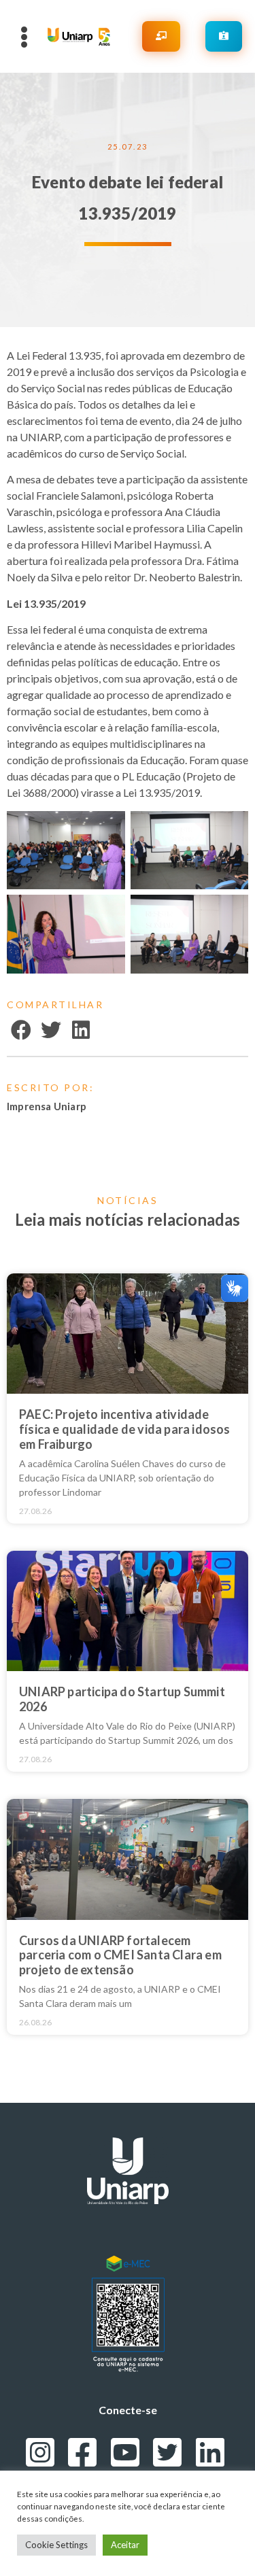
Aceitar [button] (125, 2545)
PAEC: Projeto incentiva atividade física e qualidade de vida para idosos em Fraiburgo (125, 1429)
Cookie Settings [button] (56, 2545)
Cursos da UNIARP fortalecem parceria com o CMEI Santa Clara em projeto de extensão (120, 1955)
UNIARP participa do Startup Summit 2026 (122, 1699)
